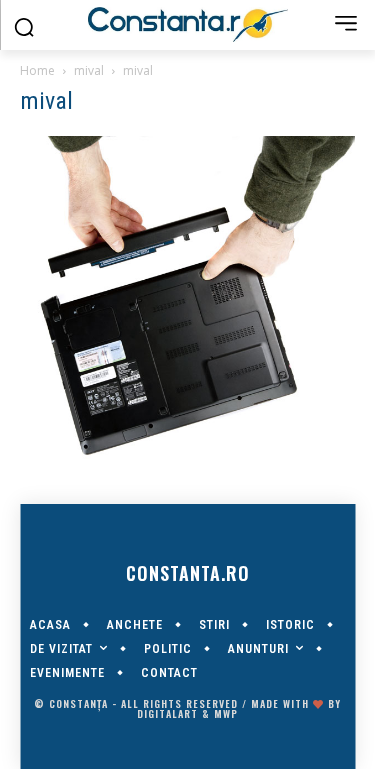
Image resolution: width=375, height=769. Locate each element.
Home (37, 70)
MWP (226, 713)
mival (89, 70)
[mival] (187, 455)
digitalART (167, 713)
